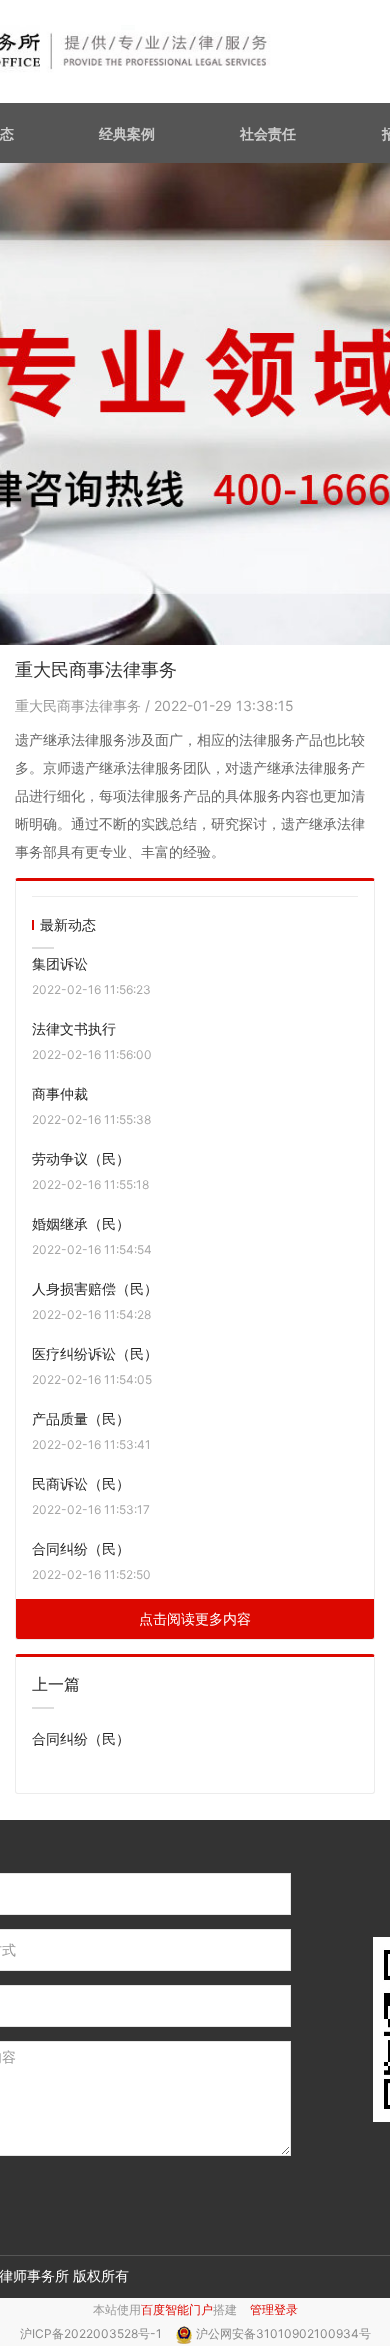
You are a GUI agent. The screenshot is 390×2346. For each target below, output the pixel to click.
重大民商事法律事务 (80, 705)
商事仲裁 (60, 1093)
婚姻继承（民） (81, 1223)
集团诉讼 (60, 963)
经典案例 (127, 133)
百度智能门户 (177, 2309)
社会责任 (268, 133)
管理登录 (274, 2309)
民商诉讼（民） (81, 1483)
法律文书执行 (74, 1028)
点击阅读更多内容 (195, 1618)
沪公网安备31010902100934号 (283, 2333)
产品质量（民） (81, 1418)
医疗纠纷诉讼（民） (95, 1353)
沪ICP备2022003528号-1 (92, 2333)
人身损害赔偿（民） (95, 1288)
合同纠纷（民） (81, 1548)
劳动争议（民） (81, 1158)
